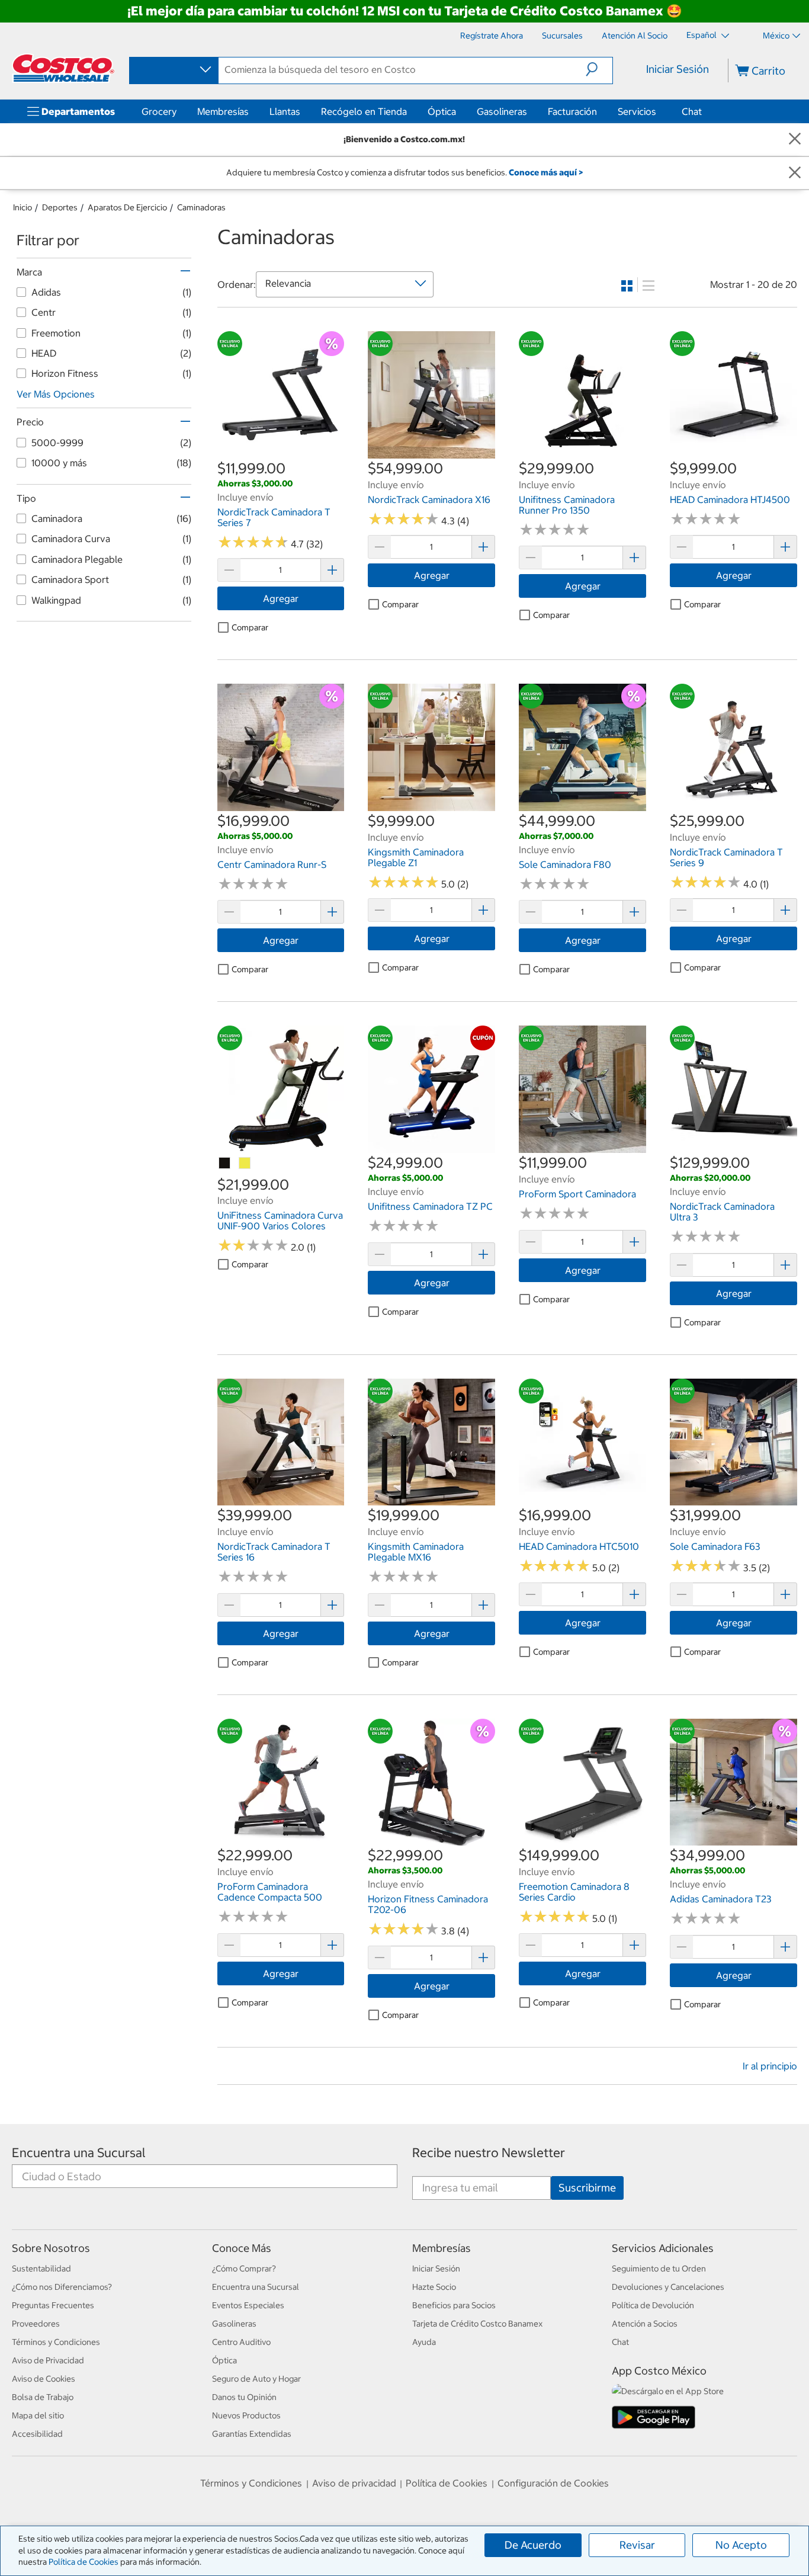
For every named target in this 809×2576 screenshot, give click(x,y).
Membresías (223, 111)
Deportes (60, 207)
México (776, 36)
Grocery (159, 111)
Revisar (637, 2545)
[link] (281, 453)
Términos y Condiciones (56, 2342)
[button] (599, 69)
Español (702, 35)
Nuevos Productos (246, 2415)
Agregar (281, 598)
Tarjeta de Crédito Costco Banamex (477, 2324)
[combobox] (173, 70)
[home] (63, 68)
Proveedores (36, 2324)
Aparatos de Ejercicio (127, 207)
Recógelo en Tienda (364, 111)
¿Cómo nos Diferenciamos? (62, 2287)
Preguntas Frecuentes (53, 2305)
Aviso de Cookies (44, 2379)
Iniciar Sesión (678, 69)
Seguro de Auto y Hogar (256, 2379)
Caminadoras (201, 207)
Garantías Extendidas (252, 2434)
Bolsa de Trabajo (43, 2397)
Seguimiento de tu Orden (659, 2269)
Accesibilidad (37, 2434)
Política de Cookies (84, 2562)
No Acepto (741, 2545)
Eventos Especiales (248, 2305)
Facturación (572, 111)
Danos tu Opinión (244, 2397)
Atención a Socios (645, 2324)
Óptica (442, 111)
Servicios (637, 111)
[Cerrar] (795, 140)
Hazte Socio (434, 2287)
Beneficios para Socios (454, 2305)
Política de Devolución (653, 2305)
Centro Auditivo (241, 2342)
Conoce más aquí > (546, 172)
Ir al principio (770, 2066)
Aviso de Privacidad (48, 2360)
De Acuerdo (533, 2545)
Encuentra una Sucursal (79, 2153)
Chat (692, 111)
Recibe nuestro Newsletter (489, 2153)
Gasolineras (502, 111)
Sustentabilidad (41, 2269)
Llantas (285, 111)
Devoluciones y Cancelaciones (668, 2287)
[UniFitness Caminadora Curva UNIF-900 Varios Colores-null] (225, 1164)
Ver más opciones (56, 394)
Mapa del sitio (38, 2415)
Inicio (23, 207)
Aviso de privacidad (354, 2483)
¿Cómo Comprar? (244, 2269)
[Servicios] (659, 111)
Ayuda (424, 2342)
